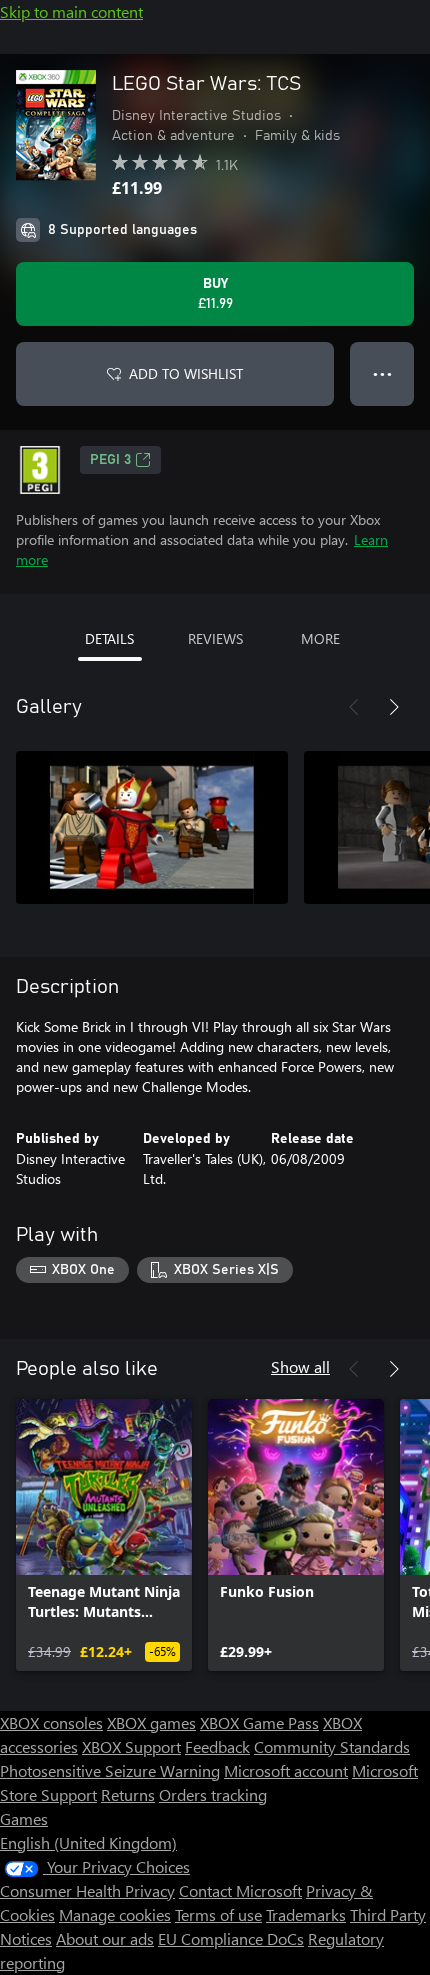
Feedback (217, 1746)
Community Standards (332, 1746)
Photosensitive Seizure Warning (110, 1770)
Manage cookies (115, 1914)
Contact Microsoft (240, 1890)
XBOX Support (131, 1746)
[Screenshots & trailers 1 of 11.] (152, 827)
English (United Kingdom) (88, 1842)
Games (24, 1818)
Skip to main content (71, 11)
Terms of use (218, 1914)
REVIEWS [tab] (215, 638)
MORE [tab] (320, 638)
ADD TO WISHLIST (186, 373)
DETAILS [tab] (109, 638)
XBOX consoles (51, 1722)
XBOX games (151, 1722)
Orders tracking (213, 1794)
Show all (300, 1366)
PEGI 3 (110, 460)
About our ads (105, 1938)
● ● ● (382, 373)
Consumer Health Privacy (87, 1890)
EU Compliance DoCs (231, 1938)
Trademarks (306, 1914)
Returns (128, 1794)
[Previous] (354, 707)
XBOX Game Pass (259, 1722)
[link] (104, 1535)
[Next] (394, 707)
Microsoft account (286, 1770)
